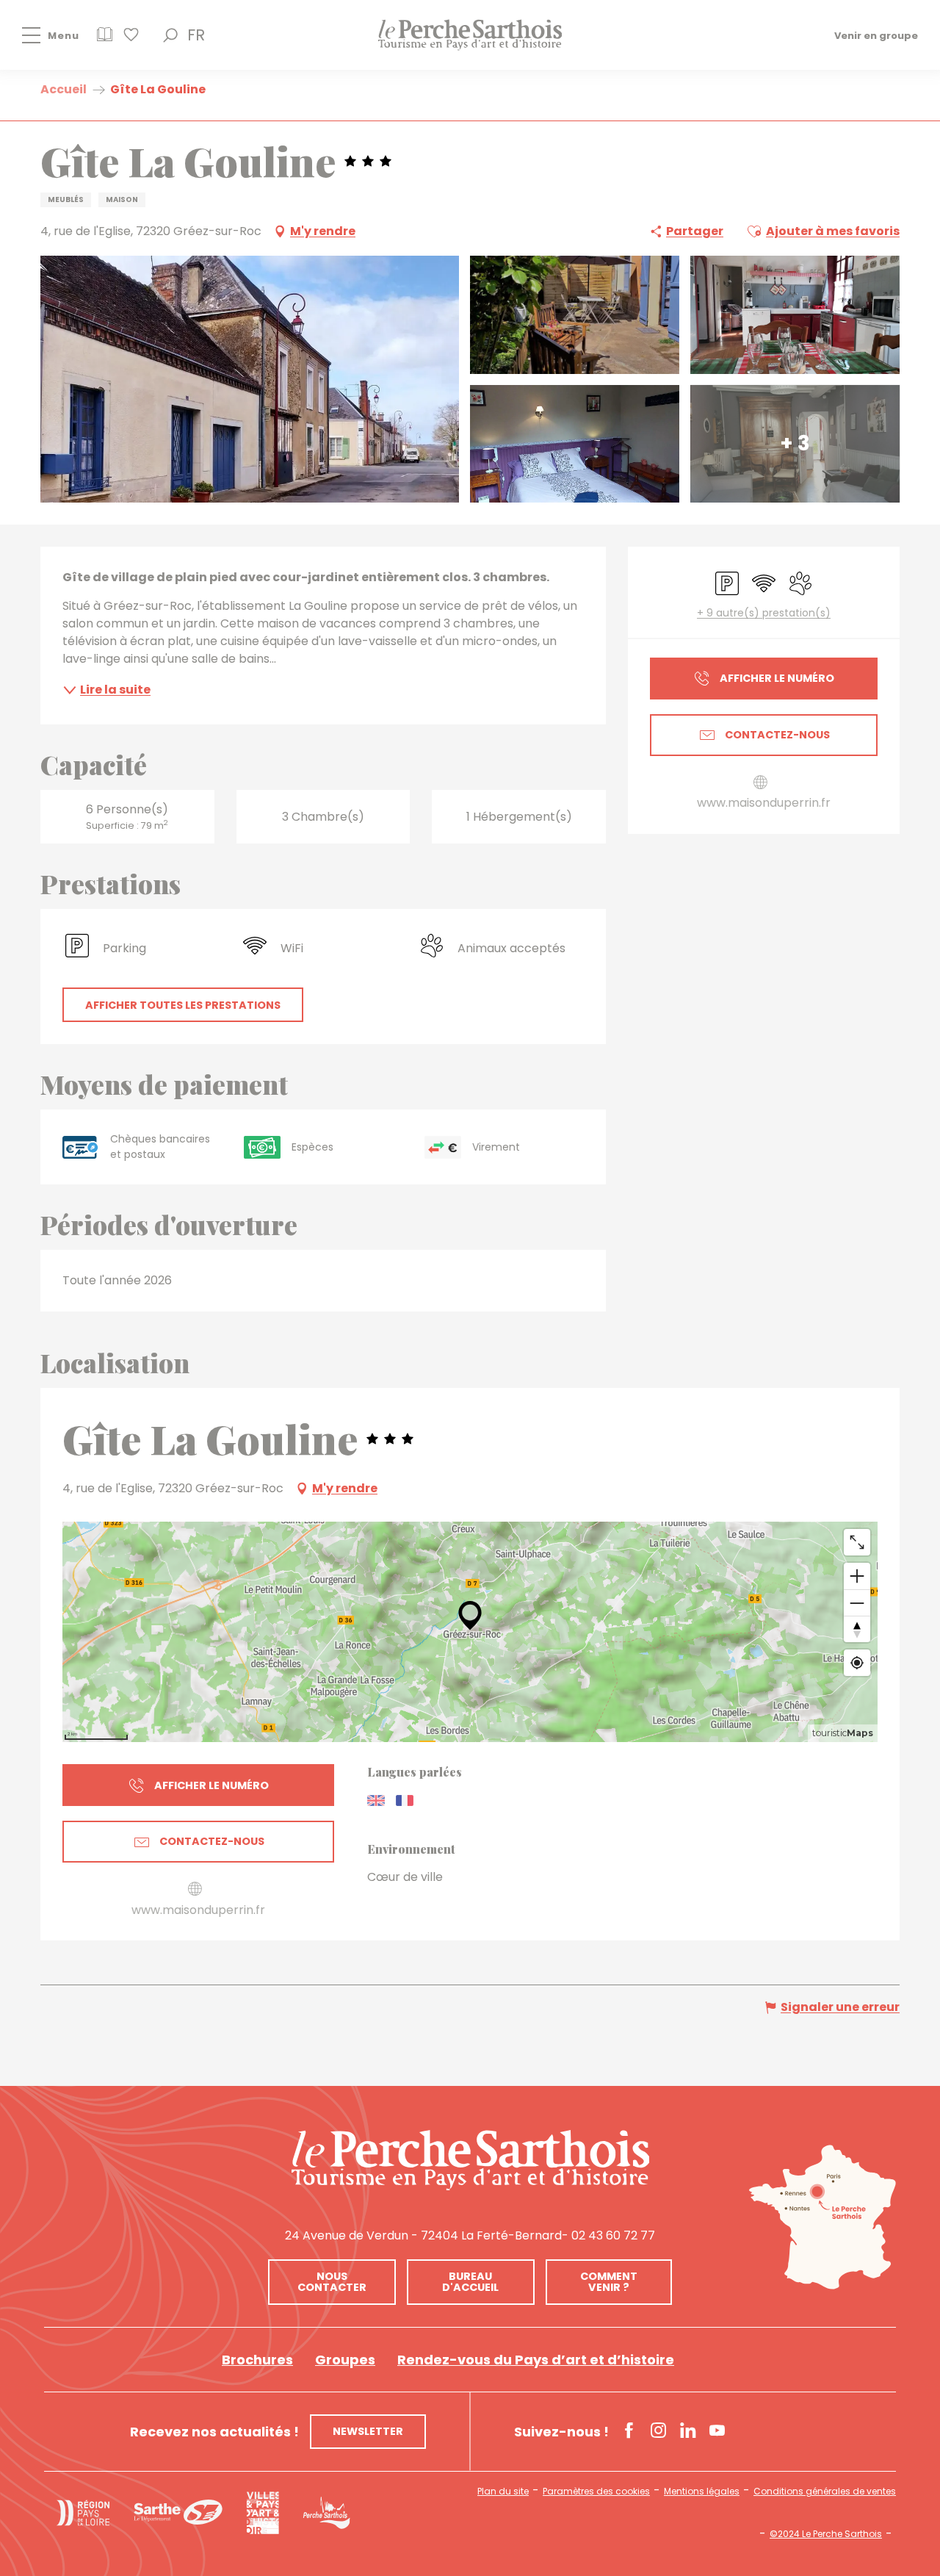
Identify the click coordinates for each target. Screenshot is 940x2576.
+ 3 (795, 443)
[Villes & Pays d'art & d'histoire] (263, 2513)
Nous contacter (332, 2281)
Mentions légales (702, 2492)
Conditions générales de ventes (825, 2492)
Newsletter (368, 2431)
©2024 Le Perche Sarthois (826, 2534)
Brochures (257, 2360)
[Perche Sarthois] (470, 2160)
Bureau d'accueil (470, 2281)
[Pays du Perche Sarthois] (470, 35)
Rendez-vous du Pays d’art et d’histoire (536, 2360)
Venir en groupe (876, 35)
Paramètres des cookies (596, 2492)
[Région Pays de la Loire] (83, 2513)
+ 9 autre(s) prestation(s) (764, 613)
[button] (170, 35)
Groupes (345, 2360)
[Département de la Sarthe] (178, 2512)
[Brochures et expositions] (105, 39)
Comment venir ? (609, 2281)
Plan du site (503, 2492)
